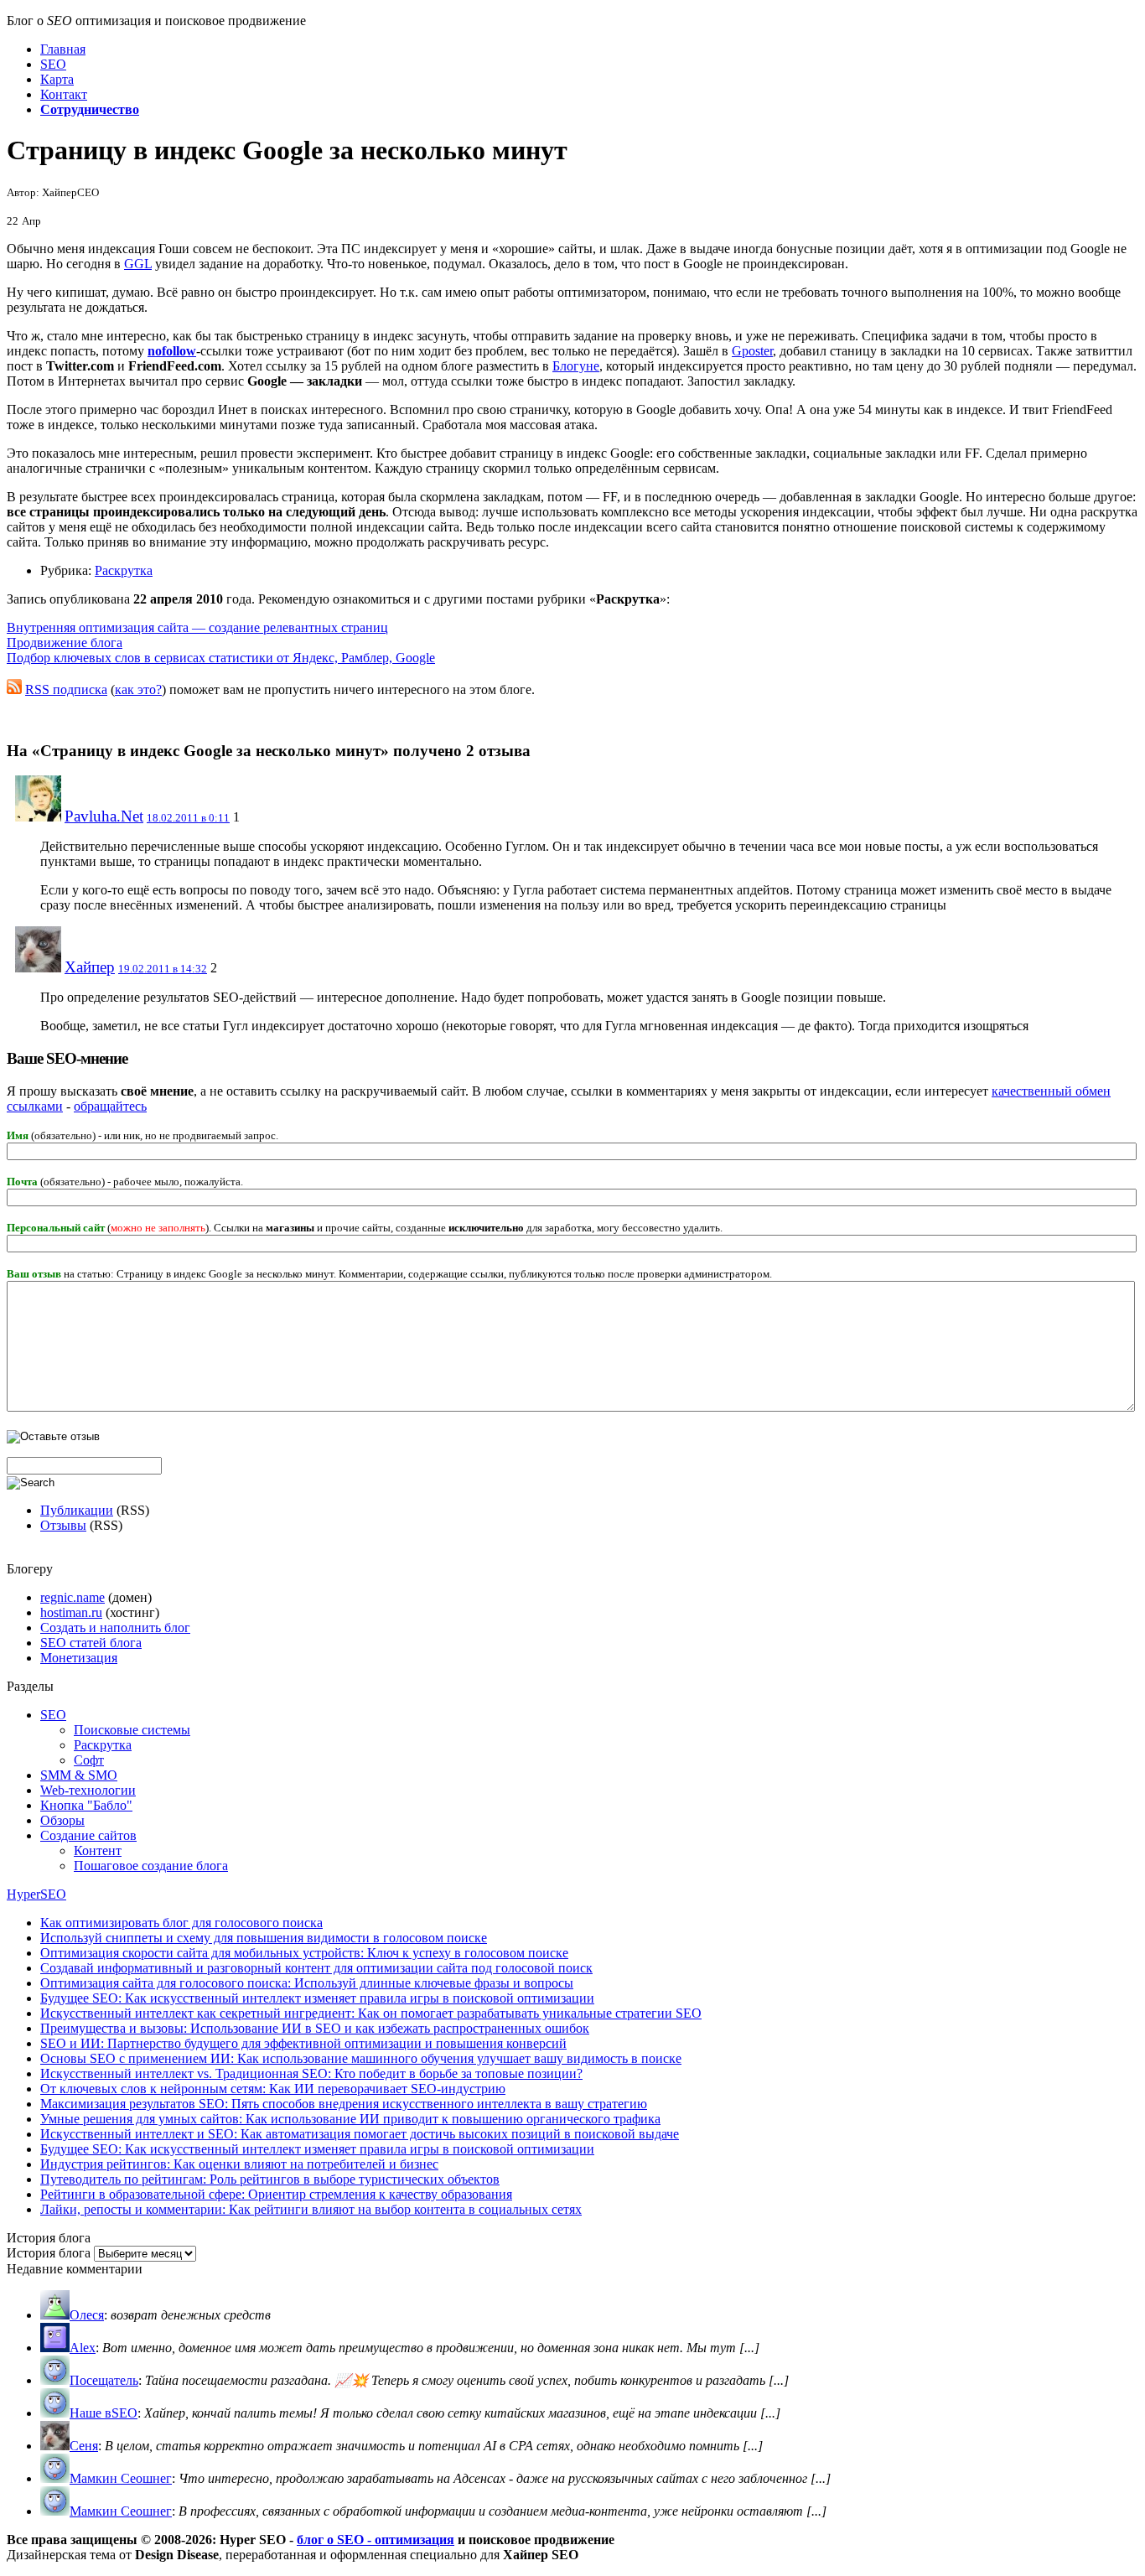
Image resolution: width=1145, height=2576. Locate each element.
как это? (138, 689)
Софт (89, 1760)
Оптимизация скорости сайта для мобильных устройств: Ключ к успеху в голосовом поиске (304, 1953)
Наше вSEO (104, 2413)
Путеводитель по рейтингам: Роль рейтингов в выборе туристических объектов (270, 2179)
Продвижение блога (65, 643)
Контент (98, 1850)
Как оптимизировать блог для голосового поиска (181, 1923)
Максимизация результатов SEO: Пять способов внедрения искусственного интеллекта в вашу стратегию (344, 2104)
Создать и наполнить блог (115, 1627)
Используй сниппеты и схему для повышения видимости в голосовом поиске (264, 1938)
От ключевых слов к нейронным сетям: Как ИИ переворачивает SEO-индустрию (273, 2089)
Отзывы (63, 1525)
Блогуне (576, 366)
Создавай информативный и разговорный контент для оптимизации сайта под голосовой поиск (316, 1968)
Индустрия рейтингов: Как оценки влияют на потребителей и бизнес (239, 2164)
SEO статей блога (91, 1643)
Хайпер (90, 967)
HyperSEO (36, 1894)
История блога (49, 2253)
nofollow (172, 351)
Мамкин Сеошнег (121, 2478)
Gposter (752, 351)
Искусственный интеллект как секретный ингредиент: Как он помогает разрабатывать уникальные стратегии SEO (371, 2013)
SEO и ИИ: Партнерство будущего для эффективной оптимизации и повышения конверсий (303, 2043)
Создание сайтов (88, 1835)
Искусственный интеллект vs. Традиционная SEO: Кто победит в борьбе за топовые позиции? (311, 2073)
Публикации (77, 1510)
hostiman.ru (71, 1612)
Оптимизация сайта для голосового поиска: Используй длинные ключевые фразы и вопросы (307, 1983)
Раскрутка (124, 570)
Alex (83, 2348)
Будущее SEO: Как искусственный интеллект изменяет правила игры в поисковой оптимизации (317, 1998)
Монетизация (79, 1658)
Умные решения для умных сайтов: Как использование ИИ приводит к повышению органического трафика (350, 2119)
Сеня (84, 2446)
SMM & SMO (79, 1775)
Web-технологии (88, 1790)
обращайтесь (110, 1106)
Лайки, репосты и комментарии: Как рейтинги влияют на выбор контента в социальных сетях (311, 2209)
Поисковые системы (132, 1730)
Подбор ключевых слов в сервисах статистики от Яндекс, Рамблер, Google (221, 658)
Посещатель (104, 2380)
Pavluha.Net (104, 816)
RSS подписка (66, 689)
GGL (138, 264)
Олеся (87, 2315)
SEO (53, 1715)
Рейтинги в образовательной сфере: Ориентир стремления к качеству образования (276, 2194)
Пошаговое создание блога (151, 1866)
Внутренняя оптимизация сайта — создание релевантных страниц (197, 627)
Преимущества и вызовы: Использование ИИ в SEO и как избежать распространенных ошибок (315, 2028)
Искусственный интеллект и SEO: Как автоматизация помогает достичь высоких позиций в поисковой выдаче (360, 2134)
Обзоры (62, 1820)
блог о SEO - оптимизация (376, 2540)
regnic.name (73, 1597)
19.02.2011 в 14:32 (163, 969)
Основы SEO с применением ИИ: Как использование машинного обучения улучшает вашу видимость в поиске (361, 2058)
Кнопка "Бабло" (86, 1805)
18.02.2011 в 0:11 (188, 818)
